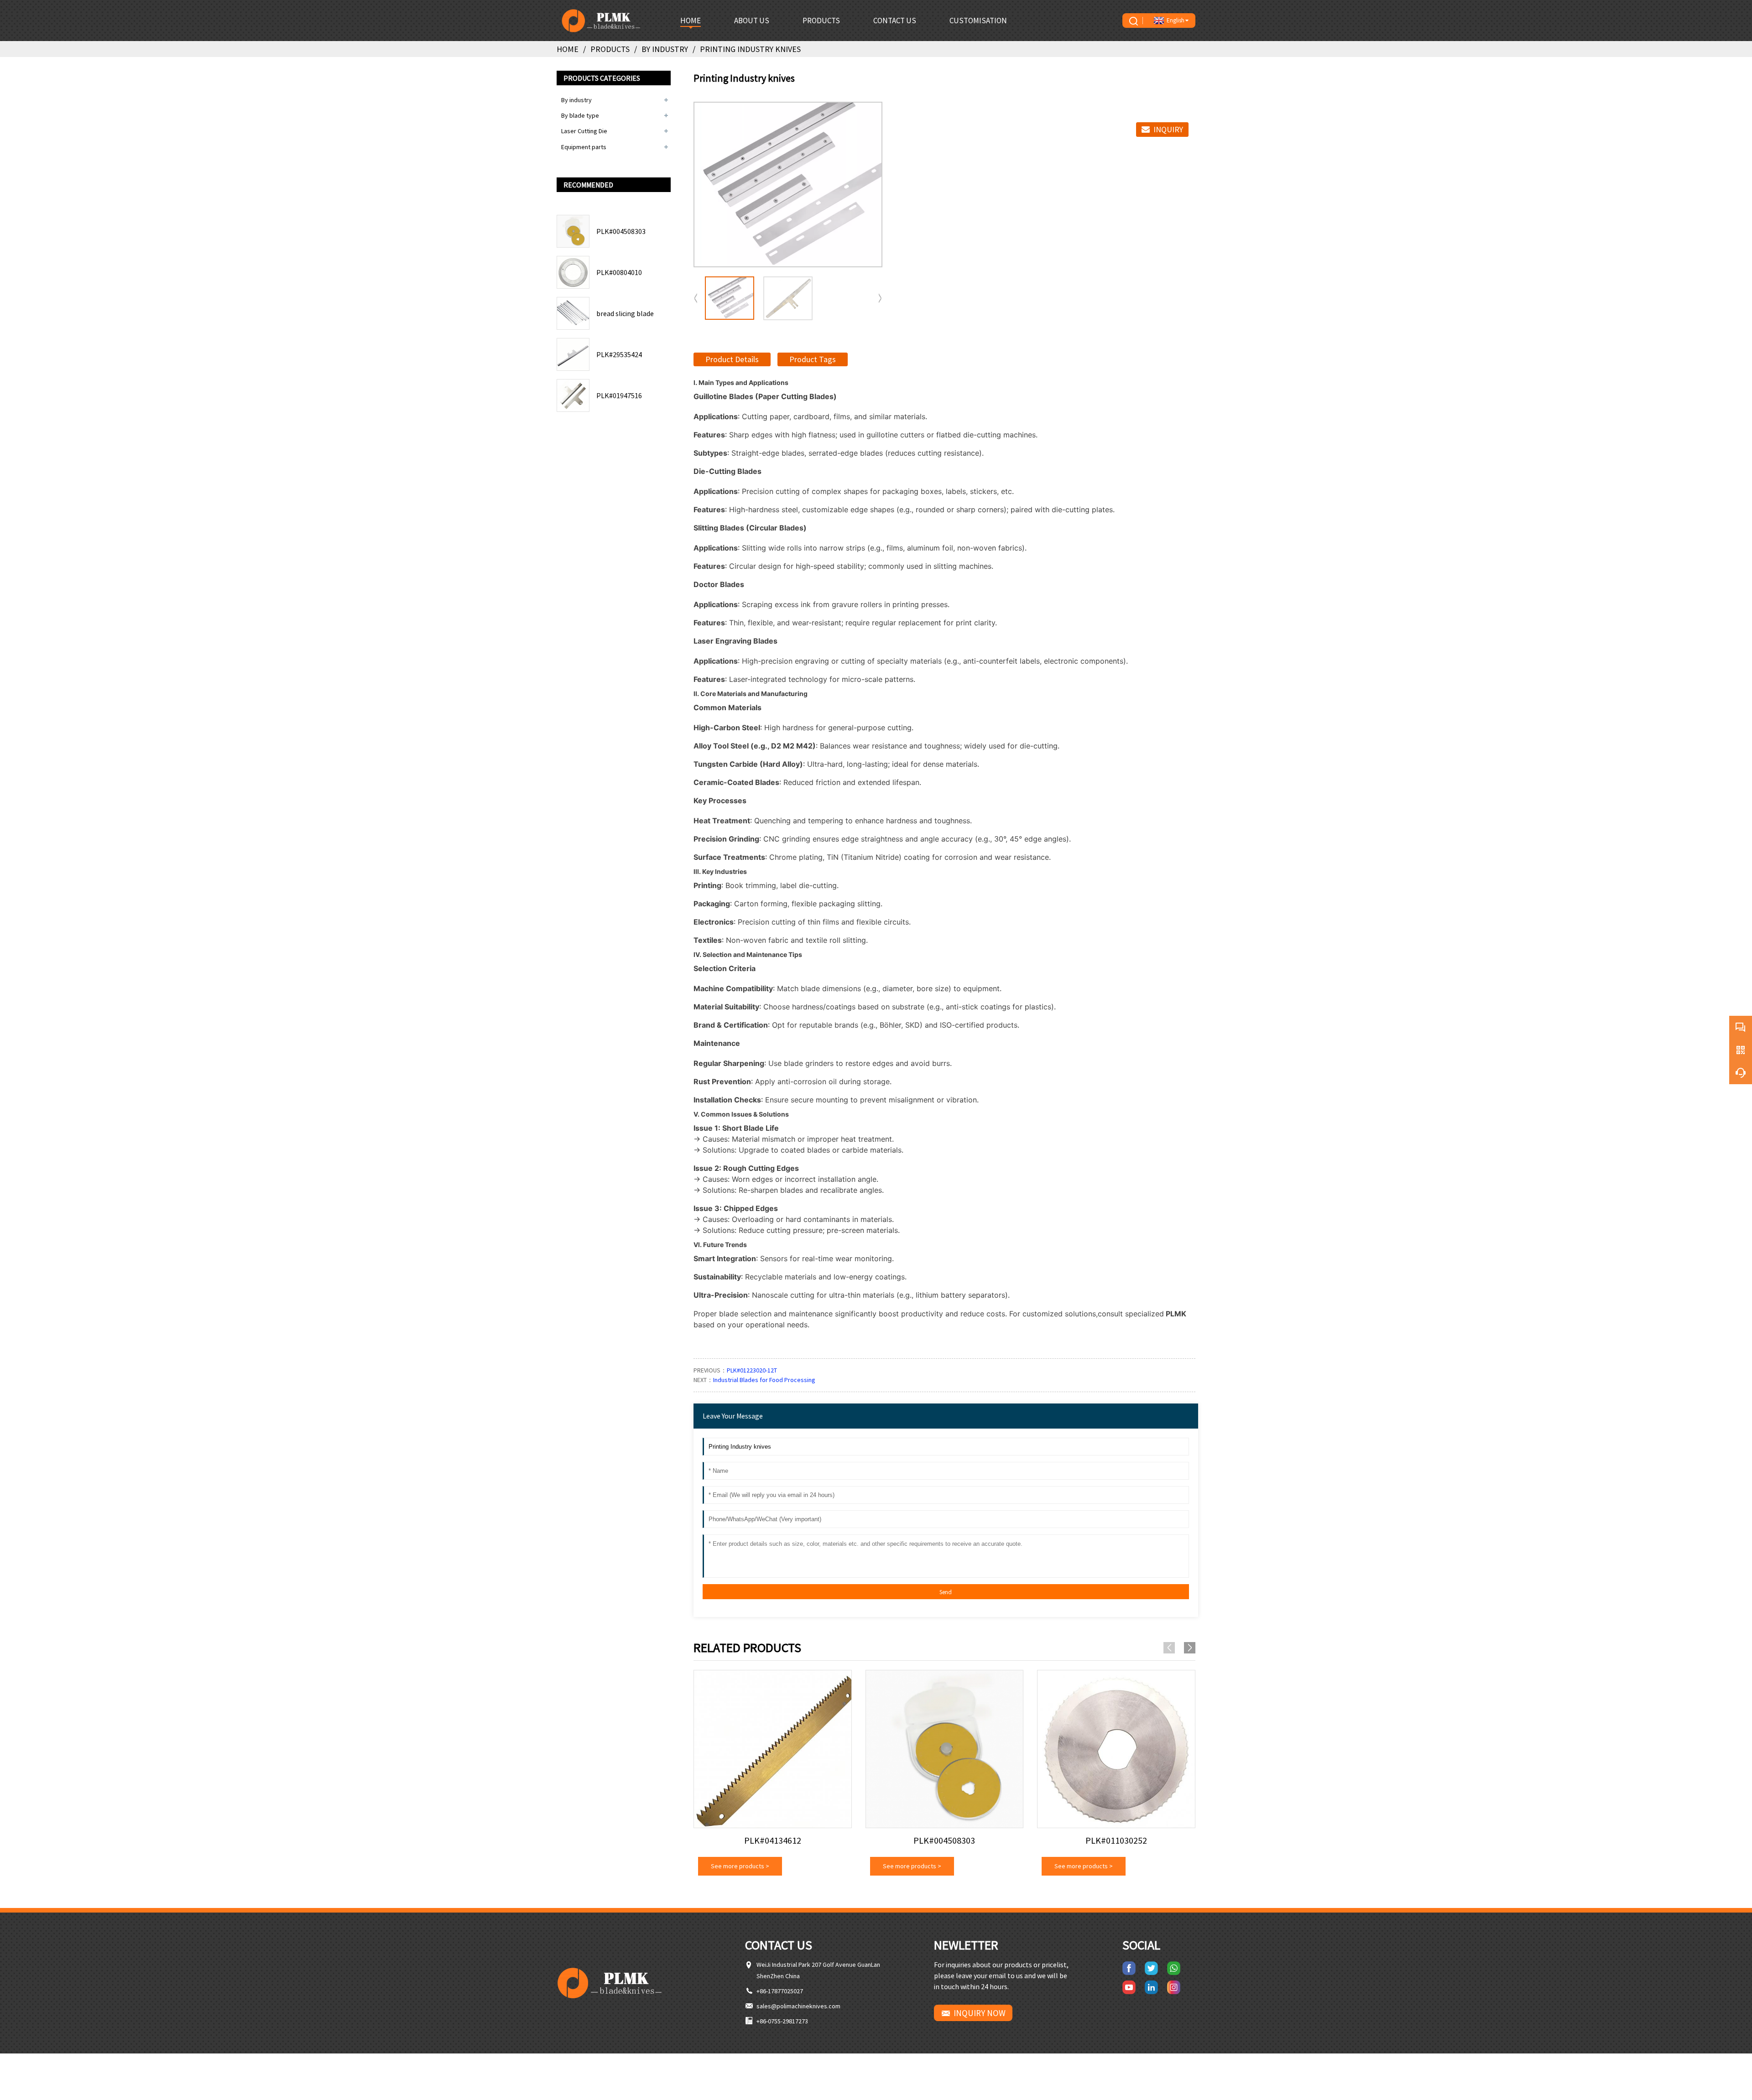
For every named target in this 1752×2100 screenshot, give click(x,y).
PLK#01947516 (619, 395)
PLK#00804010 (619, 272)
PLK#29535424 (619, 354)
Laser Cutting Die (584, 131)
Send (946, 1592)
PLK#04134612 (773, 1840)
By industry (665, 49)
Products (610, 49)
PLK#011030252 (1116, 1840)
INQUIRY (1168, 129)
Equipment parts (584, 147)
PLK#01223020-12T (752, 1370)
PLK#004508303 (621, 231)
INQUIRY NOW (980, 2013)
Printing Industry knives (750, 49)
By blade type (580, 115)
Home (568, 49)
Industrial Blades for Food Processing (764, 1380)
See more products (740, 1866)
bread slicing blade (625, 313)
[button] (880, 298)
